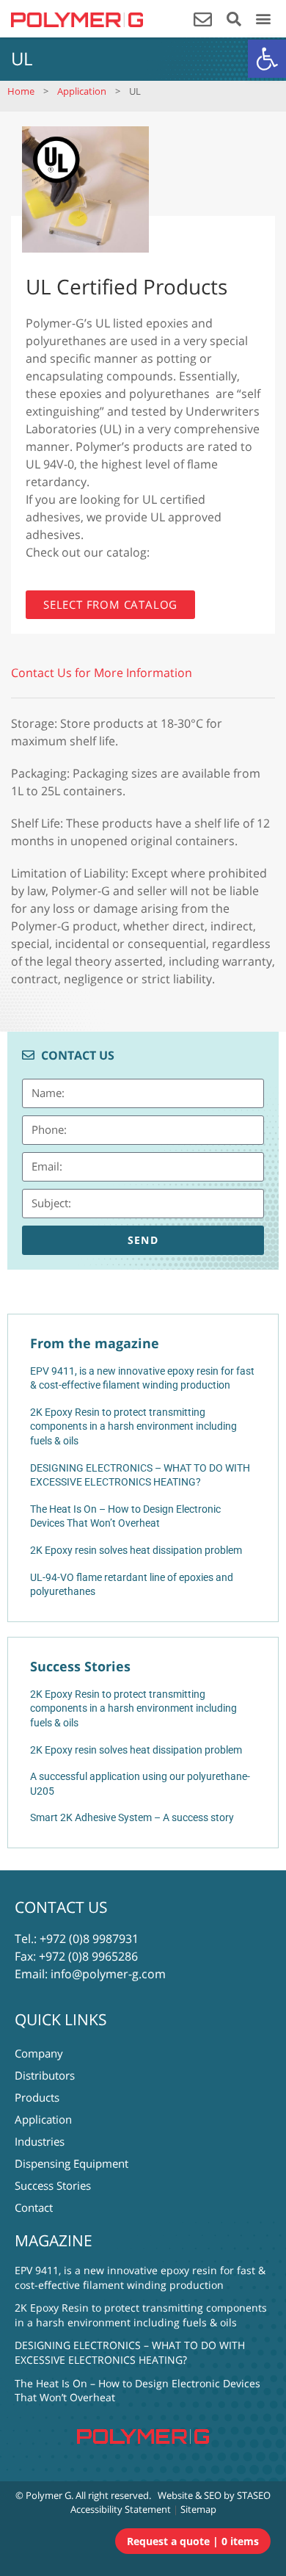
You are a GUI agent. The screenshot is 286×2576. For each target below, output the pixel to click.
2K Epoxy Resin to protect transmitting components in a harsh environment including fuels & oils (133, 1708)
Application (82, 91)
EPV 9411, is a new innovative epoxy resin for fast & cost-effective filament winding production (140, 2277)
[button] (267, 59)
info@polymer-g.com (108, 1974)
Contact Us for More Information (102, 673)
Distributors (45, 2075)
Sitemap (198, 2509)
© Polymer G (43, 2495)
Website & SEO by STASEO (214, 2495)
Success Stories (53, 2185)
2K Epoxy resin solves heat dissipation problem (136, 1750)
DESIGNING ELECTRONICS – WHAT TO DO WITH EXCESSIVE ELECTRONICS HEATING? (130, 2352)
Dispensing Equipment (71, 2163)
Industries (40, 2141)
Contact (34, 2207)
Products (37, 2097)
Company (39, 2053)
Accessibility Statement (121, 2509)
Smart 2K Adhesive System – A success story (132, 1817)
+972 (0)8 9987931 (89, 1939)
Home (21, 91)
